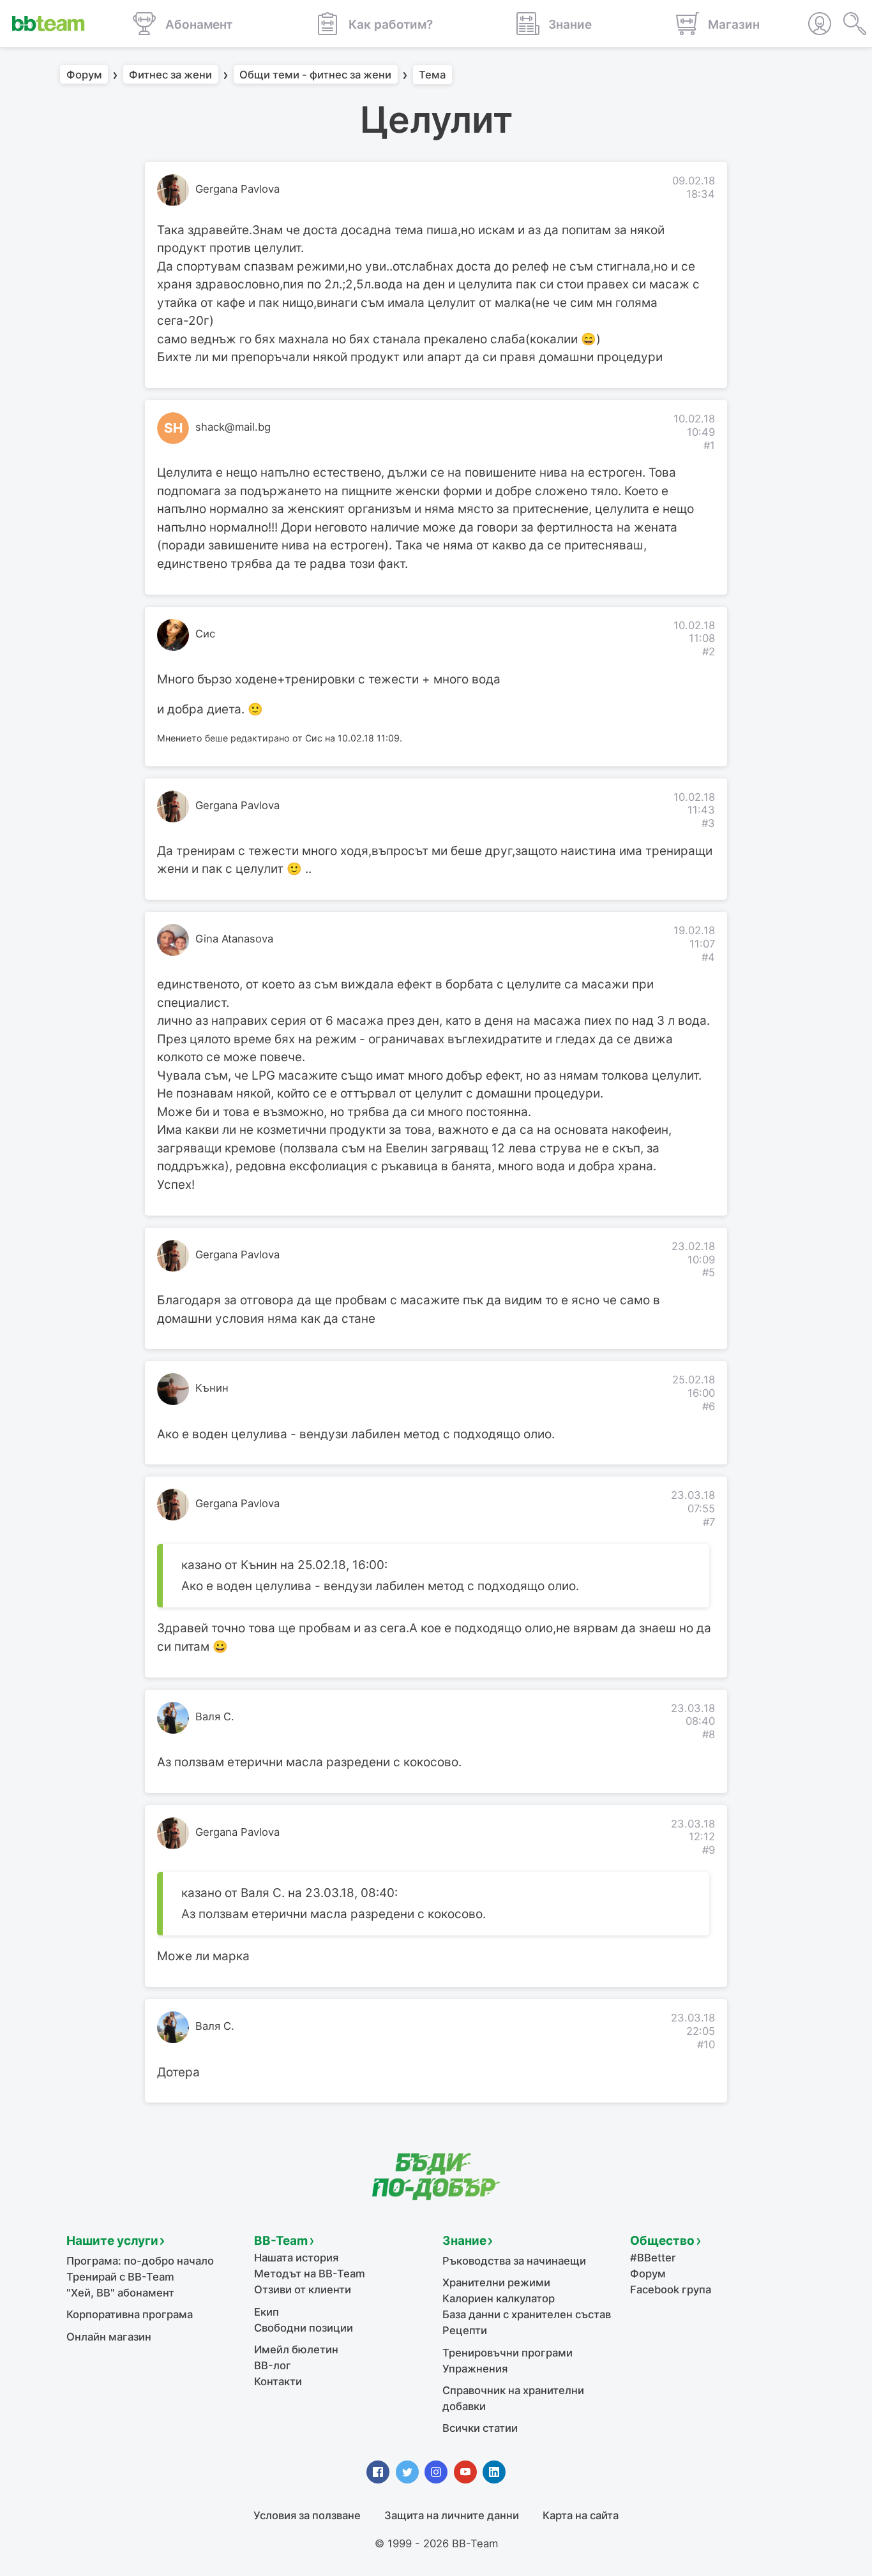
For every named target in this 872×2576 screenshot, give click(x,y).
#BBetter (653, 2258)
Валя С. (215, 1716)
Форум (84, 75)
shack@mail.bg (233, 427)
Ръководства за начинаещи (514, 2261)
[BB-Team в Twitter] (407, 2472)
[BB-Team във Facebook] (378, 2472)
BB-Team (281, 2241)
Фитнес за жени (170, 75)
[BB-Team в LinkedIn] (494, 2472)
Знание (464, 2241)
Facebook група (671, 2289)
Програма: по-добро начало (140, 2261)
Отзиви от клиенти (303, 2289)
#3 (708, 823)
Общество (662, 2241)
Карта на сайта (581, 2515)
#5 (709, 1272)
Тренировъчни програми (507, 2353)
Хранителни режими (496, 2282)
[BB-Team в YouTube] (465, 2472)
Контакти (278, 2381)
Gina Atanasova (234, 939)
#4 (708, 957)
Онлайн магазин (109, 2337)
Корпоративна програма (130, 2314)
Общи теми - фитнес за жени (315, 75)
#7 (709, 1522)
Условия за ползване (307, 2515)
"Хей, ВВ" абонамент (120, 2293)
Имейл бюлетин (296, 2349)
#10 (706, 2044)
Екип (267, 2312)
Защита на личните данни (452, 2515)
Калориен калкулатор (499, 2298)
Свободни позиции (304, 2328)
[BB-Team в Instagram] (436, 2472)
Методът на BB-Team (310, 2274)
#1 (709, 445)
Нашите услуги (112, 2241)
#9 (709, 1850)
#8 (709, 1734)
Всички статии (480, 2428)
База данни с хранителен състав (527, 2314)
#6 (709, 1406)
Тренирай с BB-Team (120, 2277)
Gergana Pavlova (237, 189)
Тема (432, 75)
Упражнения (475, 2369)
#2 (709, 651)
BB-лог (273, 2365)
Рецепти (465, 2330)
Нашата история (296, 2258)
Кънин (212, 1388)
